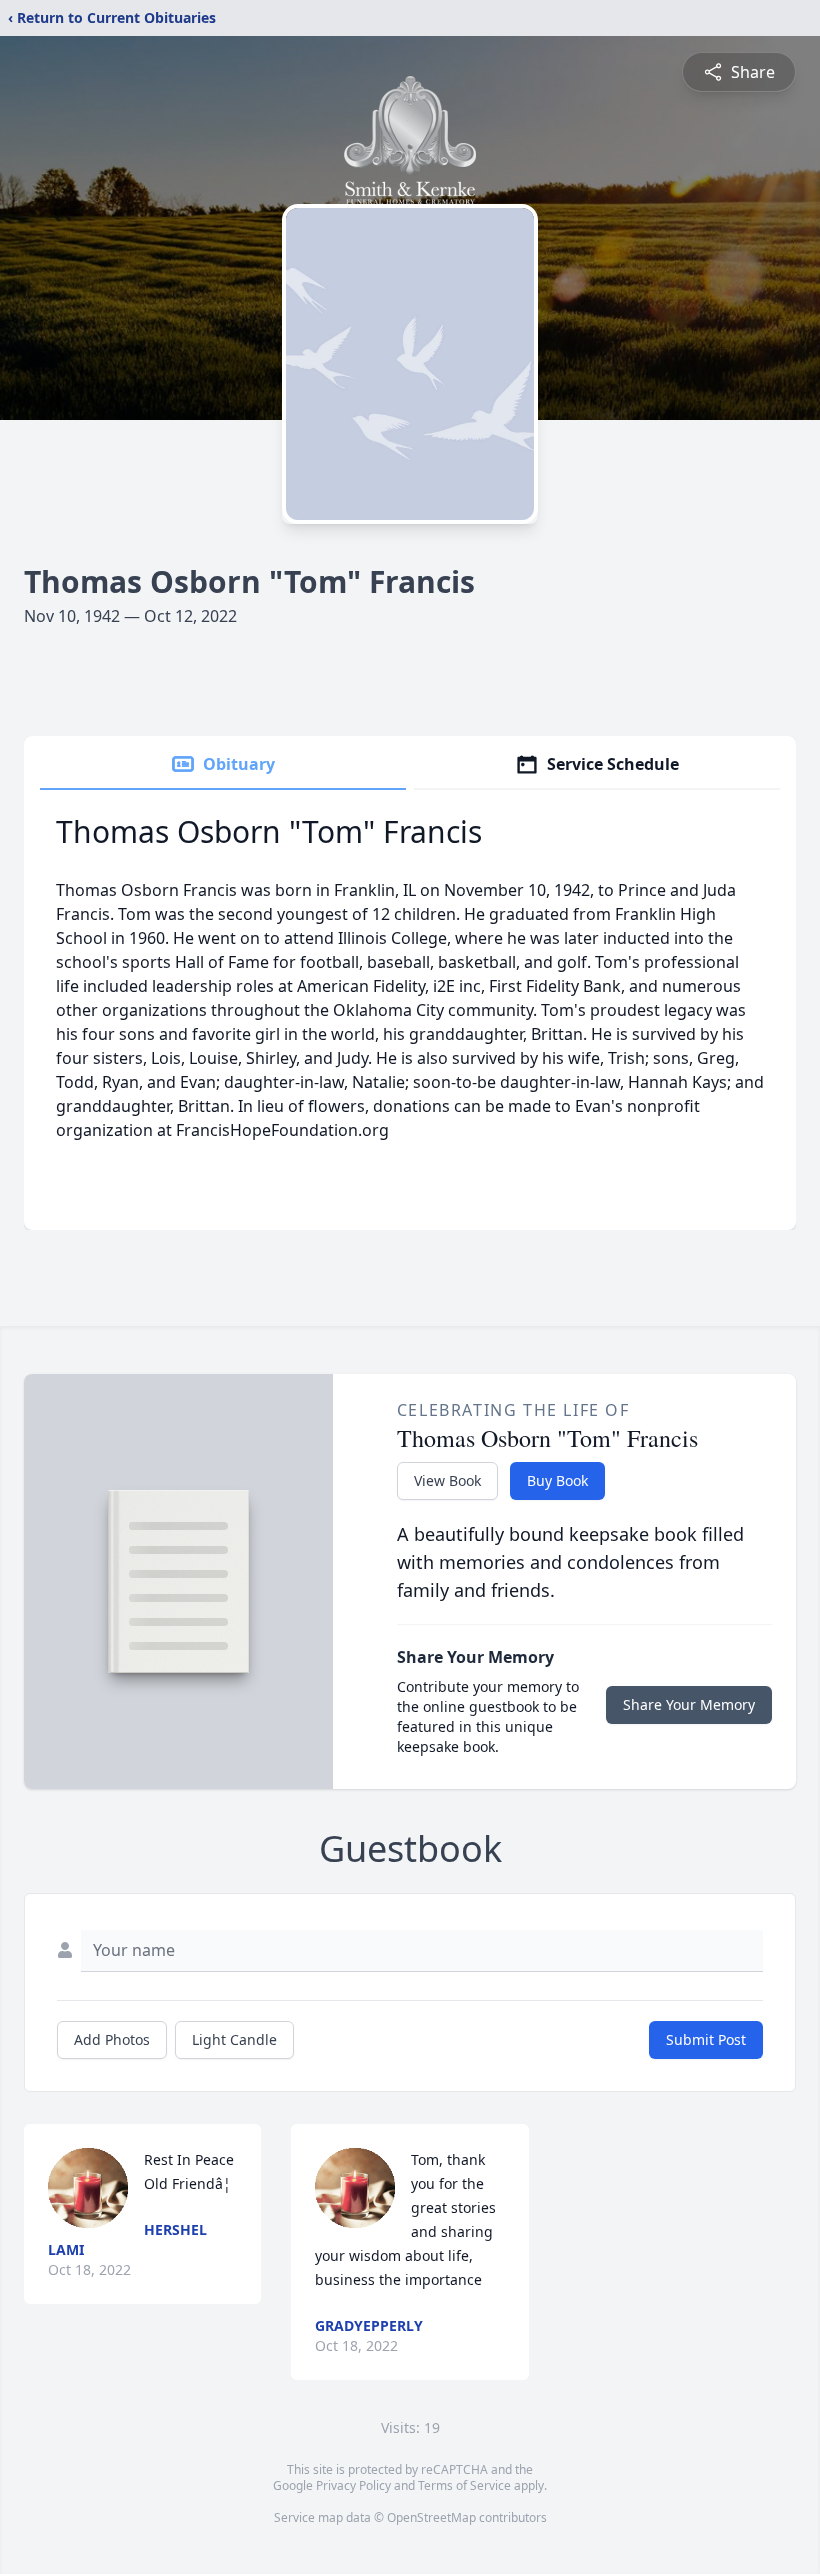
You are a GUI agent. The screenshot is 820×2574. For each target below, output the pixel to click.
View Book (447, 1480)
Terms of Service (464, 2485)
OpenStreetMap (431, 2517)
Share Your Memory (689, 1704)
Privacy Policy (353, 2485)
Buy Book (557, 1480)
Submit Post (706, 2039)
